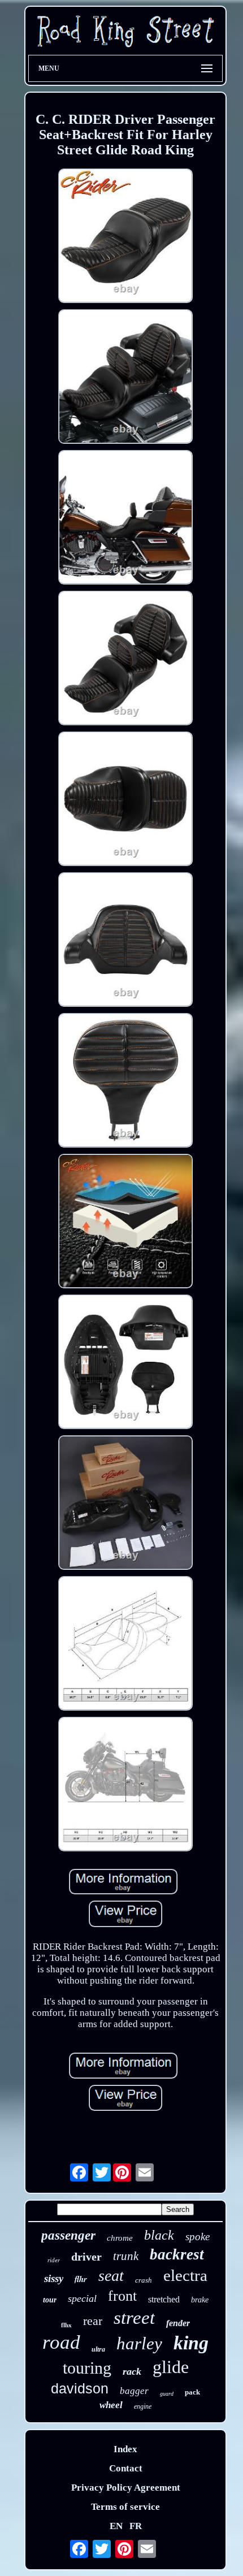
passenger (68, 2235)
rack (132, 2371)
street (134, 2318)
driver (86, 2257)
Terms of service (125, 2507)
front (122, 2296)
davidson (80, 2388)
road (61, 2342)
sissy (54, 2278)
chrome (120, 2238)
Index (125, 2449)
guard (167, 2394)
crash (144, 2280)
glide (171, 2367)
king (191, 2343)
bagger (134, 2391)
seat (111, 2276)
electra (185, 2275)
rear (93, 2321)
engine (143, 2406)
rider (54, 2260)
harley (139, 2343)
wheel (111, 2405)
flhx (66, 2325)
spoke (198, 2237)
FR (136, 2526)
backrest (177, 2254)
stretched (164, 2299)
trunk (126, 2256)
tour (50, 2300)
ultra (98, 2349)
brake (200, 2300)
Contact (126, 2468)
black (159, 2235)
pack (192, 2392)
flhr (81, 2279)
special (82, 2298)
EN (116, 2526)
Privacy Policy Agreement (126, 2488)
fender (178, 2323)
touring (87, 2368)
